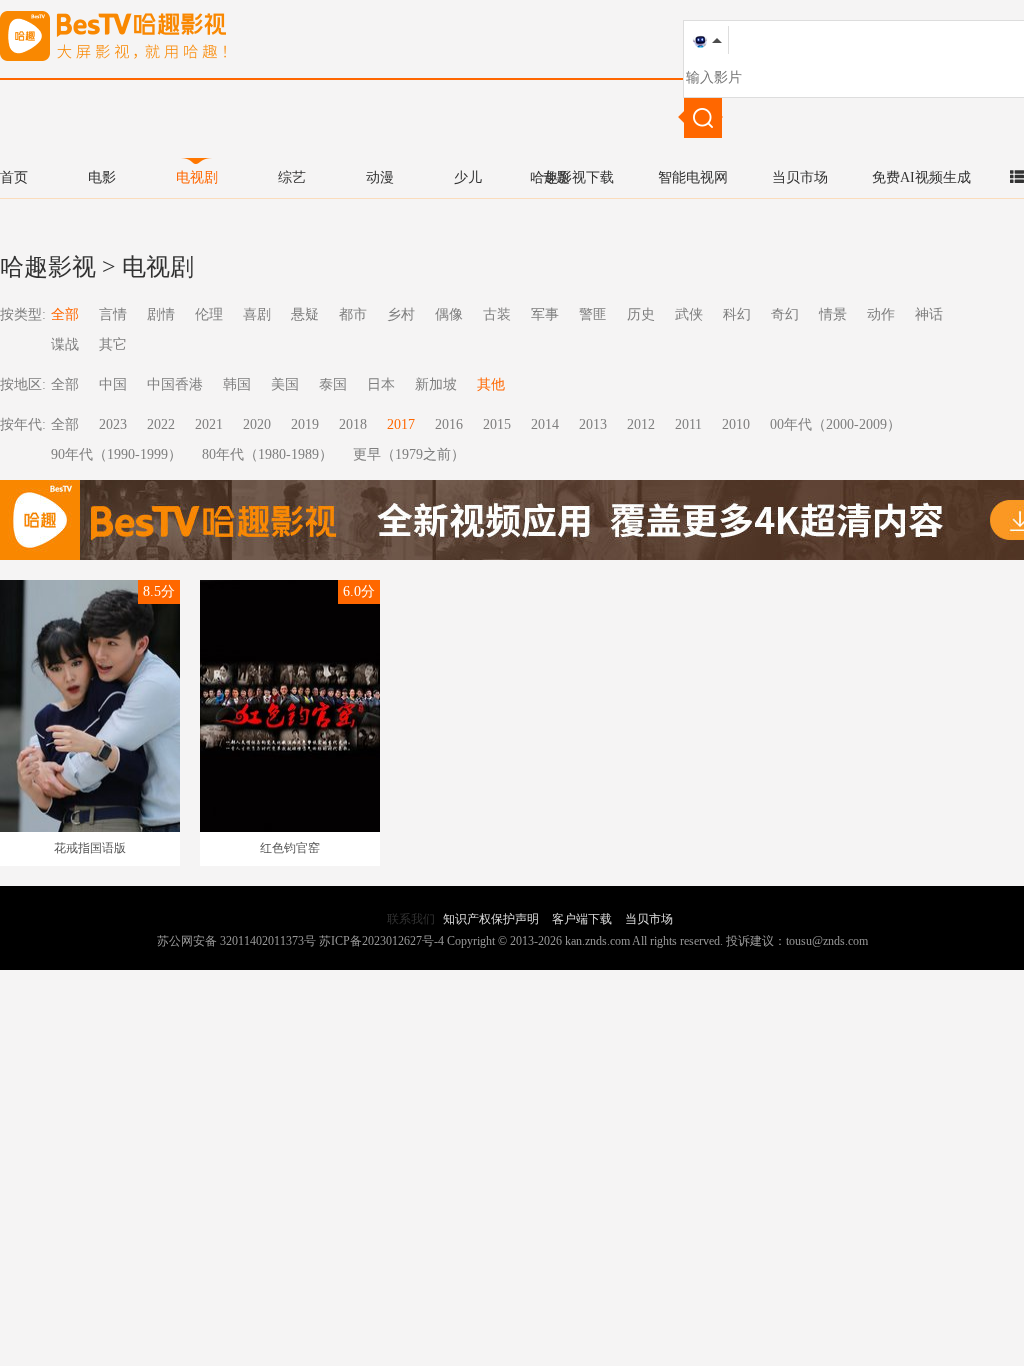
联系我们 (411, 919)
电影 (102, 177)
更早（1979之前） (409, 454)
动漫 (380, 177)
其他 (491, 384)
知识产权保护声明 (491, 919)
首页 (14, 177)
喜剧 (257, 314)
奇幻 (785, 314)
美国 (285, 384)
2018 (353, 424)
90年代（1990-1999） (116, 454)
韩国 (237, 384)
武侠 (689, 314)
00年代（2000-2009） (835, 424)
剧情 (161, 314)
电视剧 (197, 177)
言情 (113, 314)
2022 (161, 424)
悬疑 (305, 314)
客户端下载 (582, 919)
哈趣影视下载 (572, 177)
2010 (736, 424)
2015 (497, 424)
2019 (305, 424)
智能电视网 (693, 177)
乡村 (401, 314)
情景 (833, 314)
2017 (401, 424)
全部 (65, 314)
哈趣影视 (48, 267)
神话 (929, 314)
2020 (257, 424)
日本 (381, 384)
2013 (593, 424)
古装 (497, 314)
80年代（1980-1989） (267, 454)
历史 (641, 314)
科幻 (737, 314)
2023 (113, 424)
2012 (641, 424)
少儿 (468, 177)
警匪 (593, 314)
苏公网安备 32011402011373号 (236, 941)
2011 (688, 424)
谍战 (65, 344)
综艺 (292, 177)
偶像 (449, 314)
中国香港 (175, 384)
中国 (113, 384)
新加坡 (436, 384)
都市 (353, 314)
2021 (209, 424)
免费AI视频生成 (921, 177)
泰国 (333, 384)
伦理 (209, 314)
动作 (881, 314)
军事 (545, 314)
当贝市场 (800, 177)
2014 (545, 424)
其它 (113, 344)
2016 (449, 424)
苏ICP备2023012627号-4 (381, 941)
